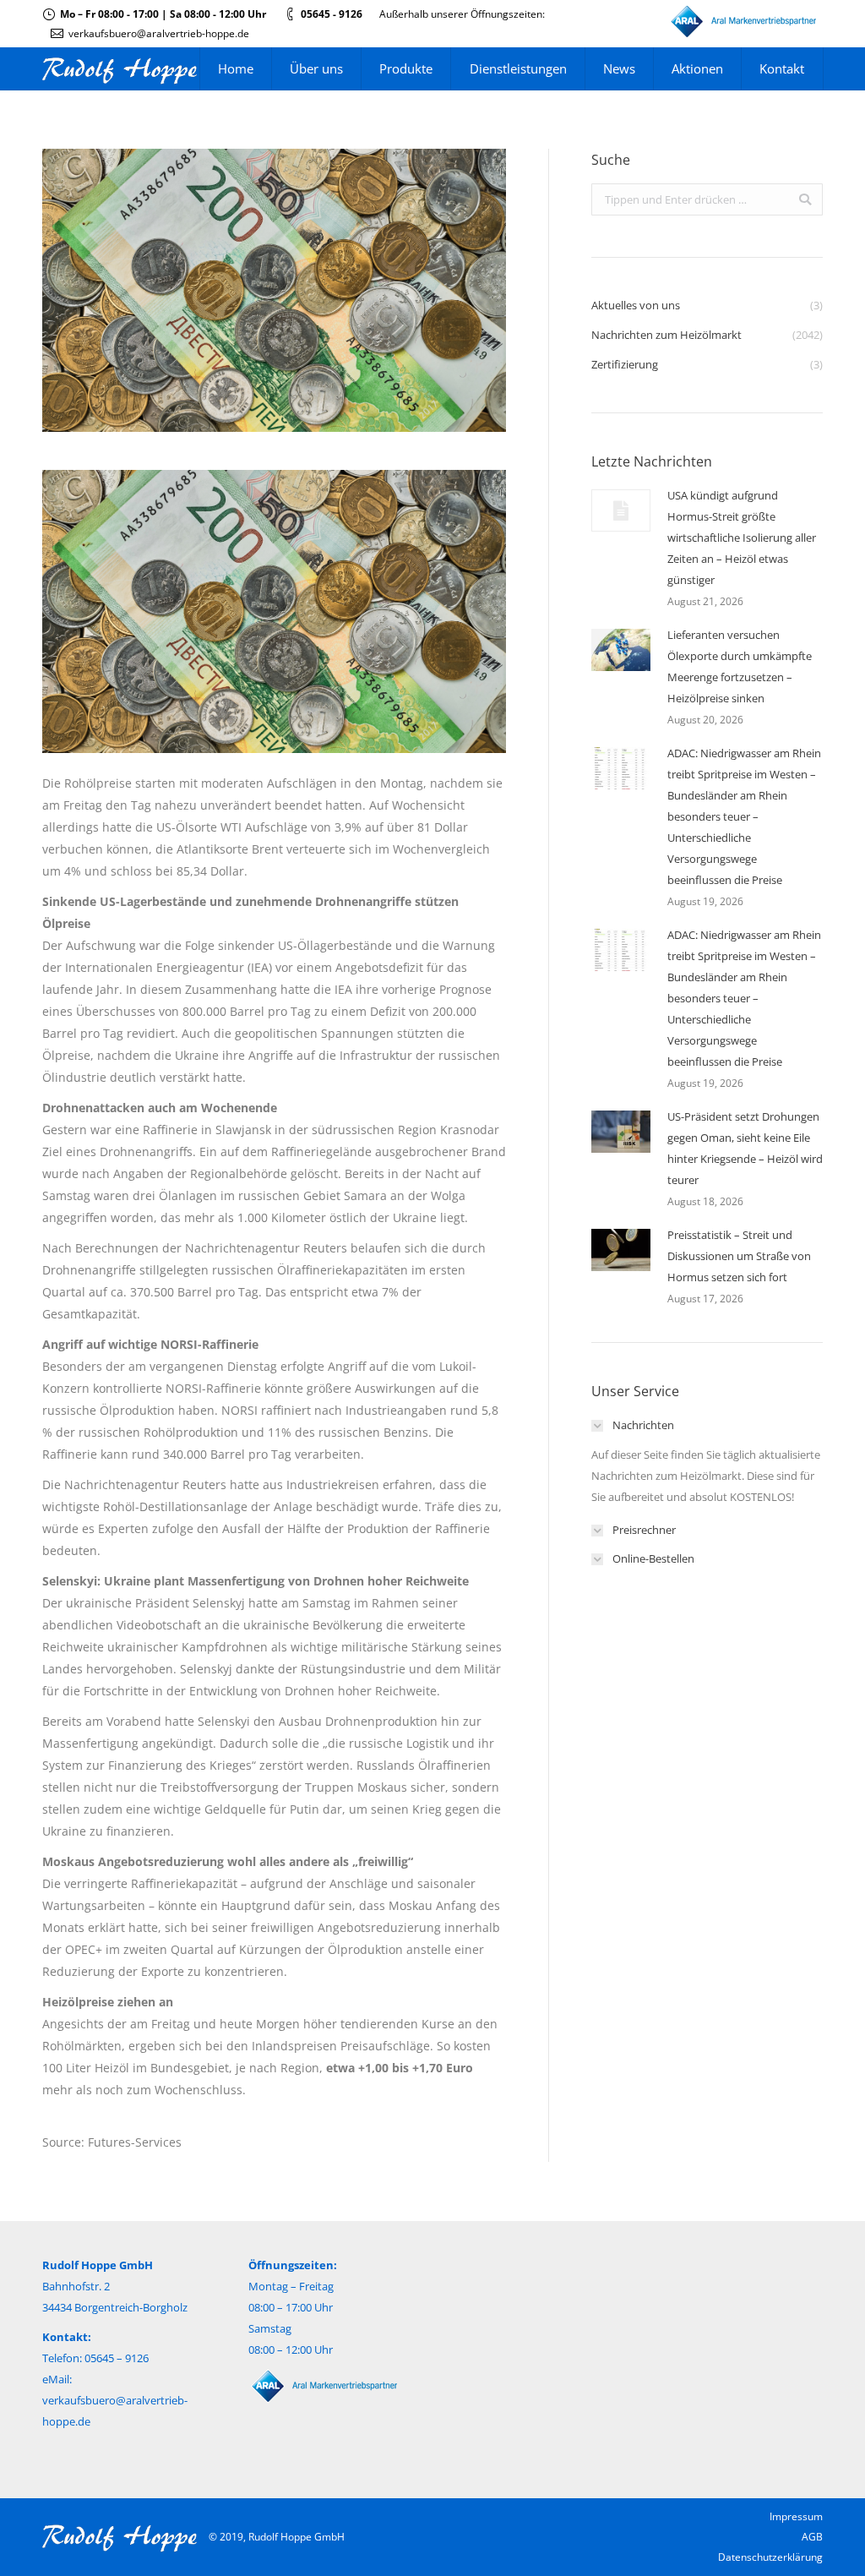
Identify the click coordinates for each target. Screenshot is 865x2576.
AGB (812, 2537)
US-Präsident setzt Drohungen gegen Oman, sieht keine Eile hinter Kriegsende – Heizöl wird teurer (745, 1148)
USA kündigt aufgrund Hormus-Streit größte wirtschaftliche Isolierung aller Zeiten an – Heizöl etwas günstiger (742, 538)
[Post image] (621, 510)
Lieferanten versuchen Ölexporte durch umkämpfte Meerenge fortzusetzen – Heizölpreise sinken (740, 666)
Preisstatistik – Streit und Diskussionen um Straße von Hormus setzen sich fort (739, 1256)
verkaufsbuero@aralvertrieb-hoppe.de (159, 33)
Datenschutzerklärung (770, 2557)
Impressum (796, 2516)
